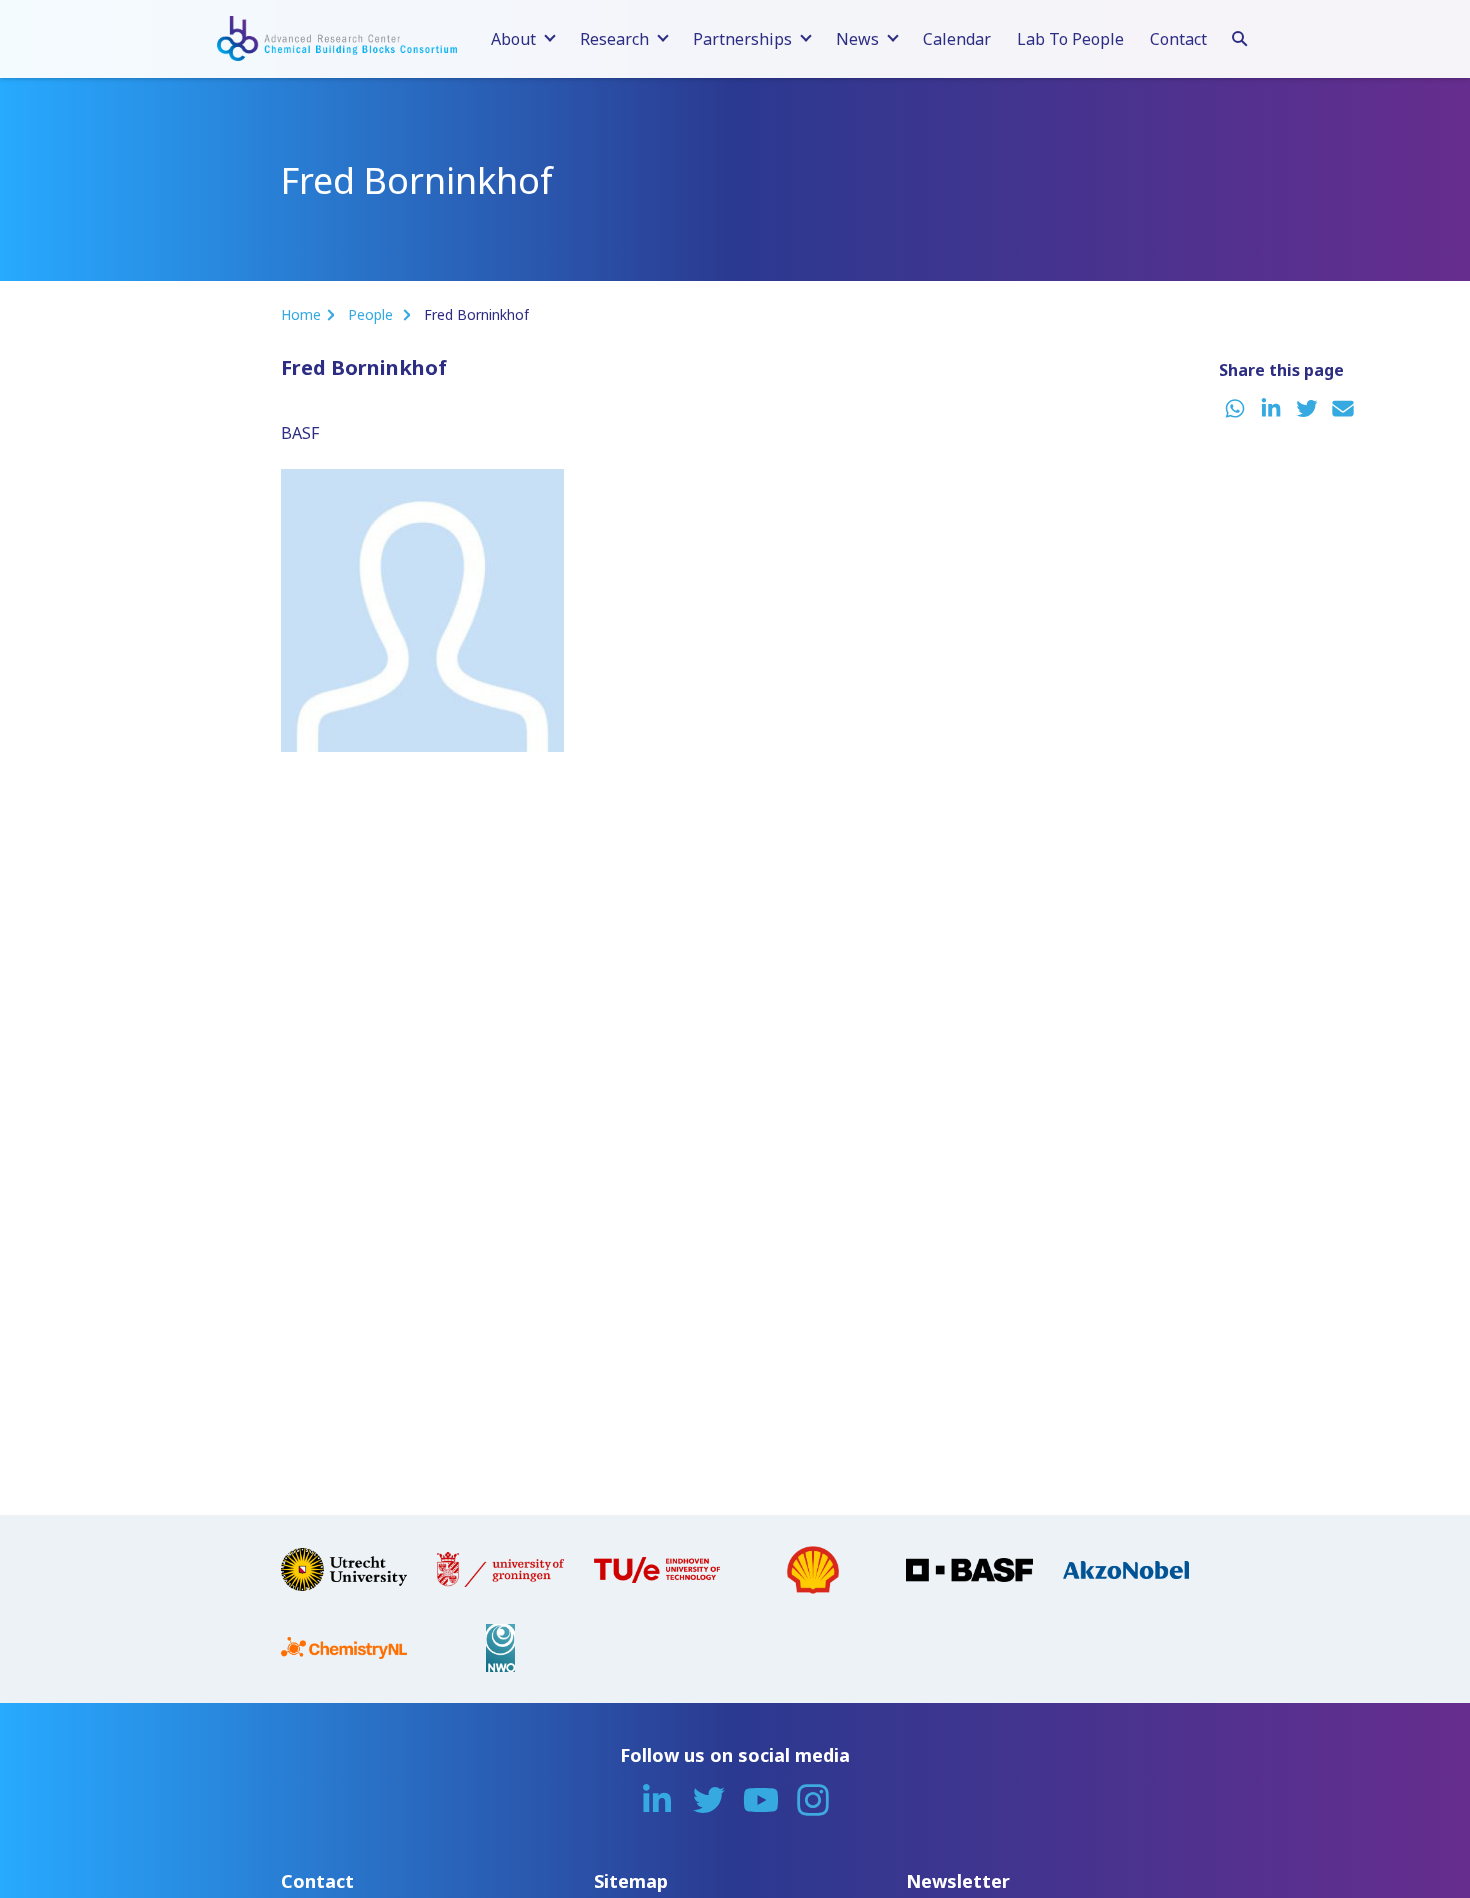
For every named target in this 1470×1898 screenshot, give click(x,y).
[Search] (1240, 36)
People (372, 314)
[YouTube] (761, 1800)
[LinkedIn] (657, 1800)
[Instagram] (813, 1800)
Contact (1178, 39)
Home (301, 314)
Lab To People (1070, 39)
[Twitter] (709, 1800)
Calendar (957, 39)
